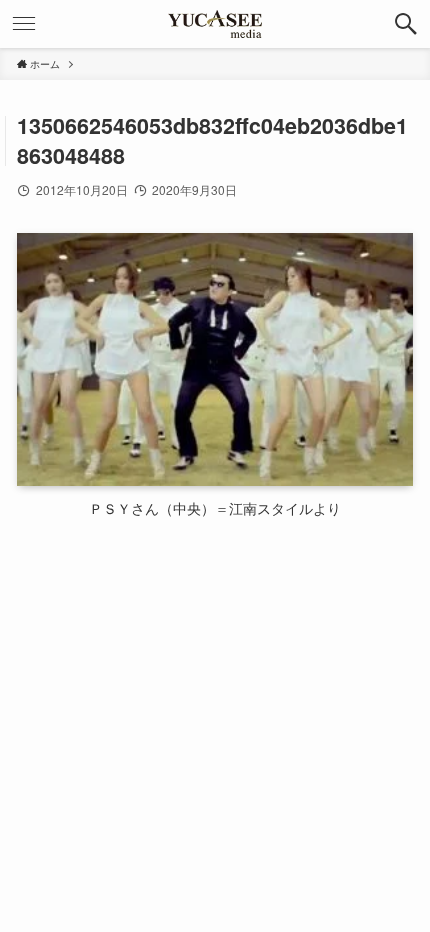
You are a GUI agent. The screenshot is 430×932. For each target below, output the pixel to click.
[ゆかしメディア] (215, 24)
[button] (406, 24)
